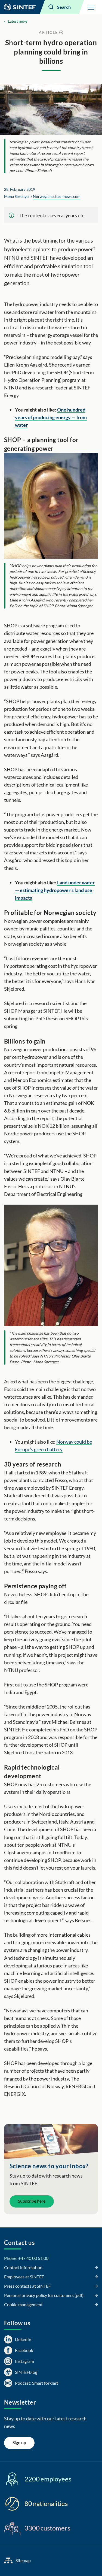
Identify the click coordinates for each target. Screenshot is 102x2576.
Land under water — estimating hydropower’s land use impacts (55, 890)
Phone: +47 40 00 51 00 (26, 2258)
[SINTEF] (20, 7)
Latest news (18, 21)
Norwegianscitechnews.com (57, 196)
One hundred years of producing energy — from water (51, 417)
